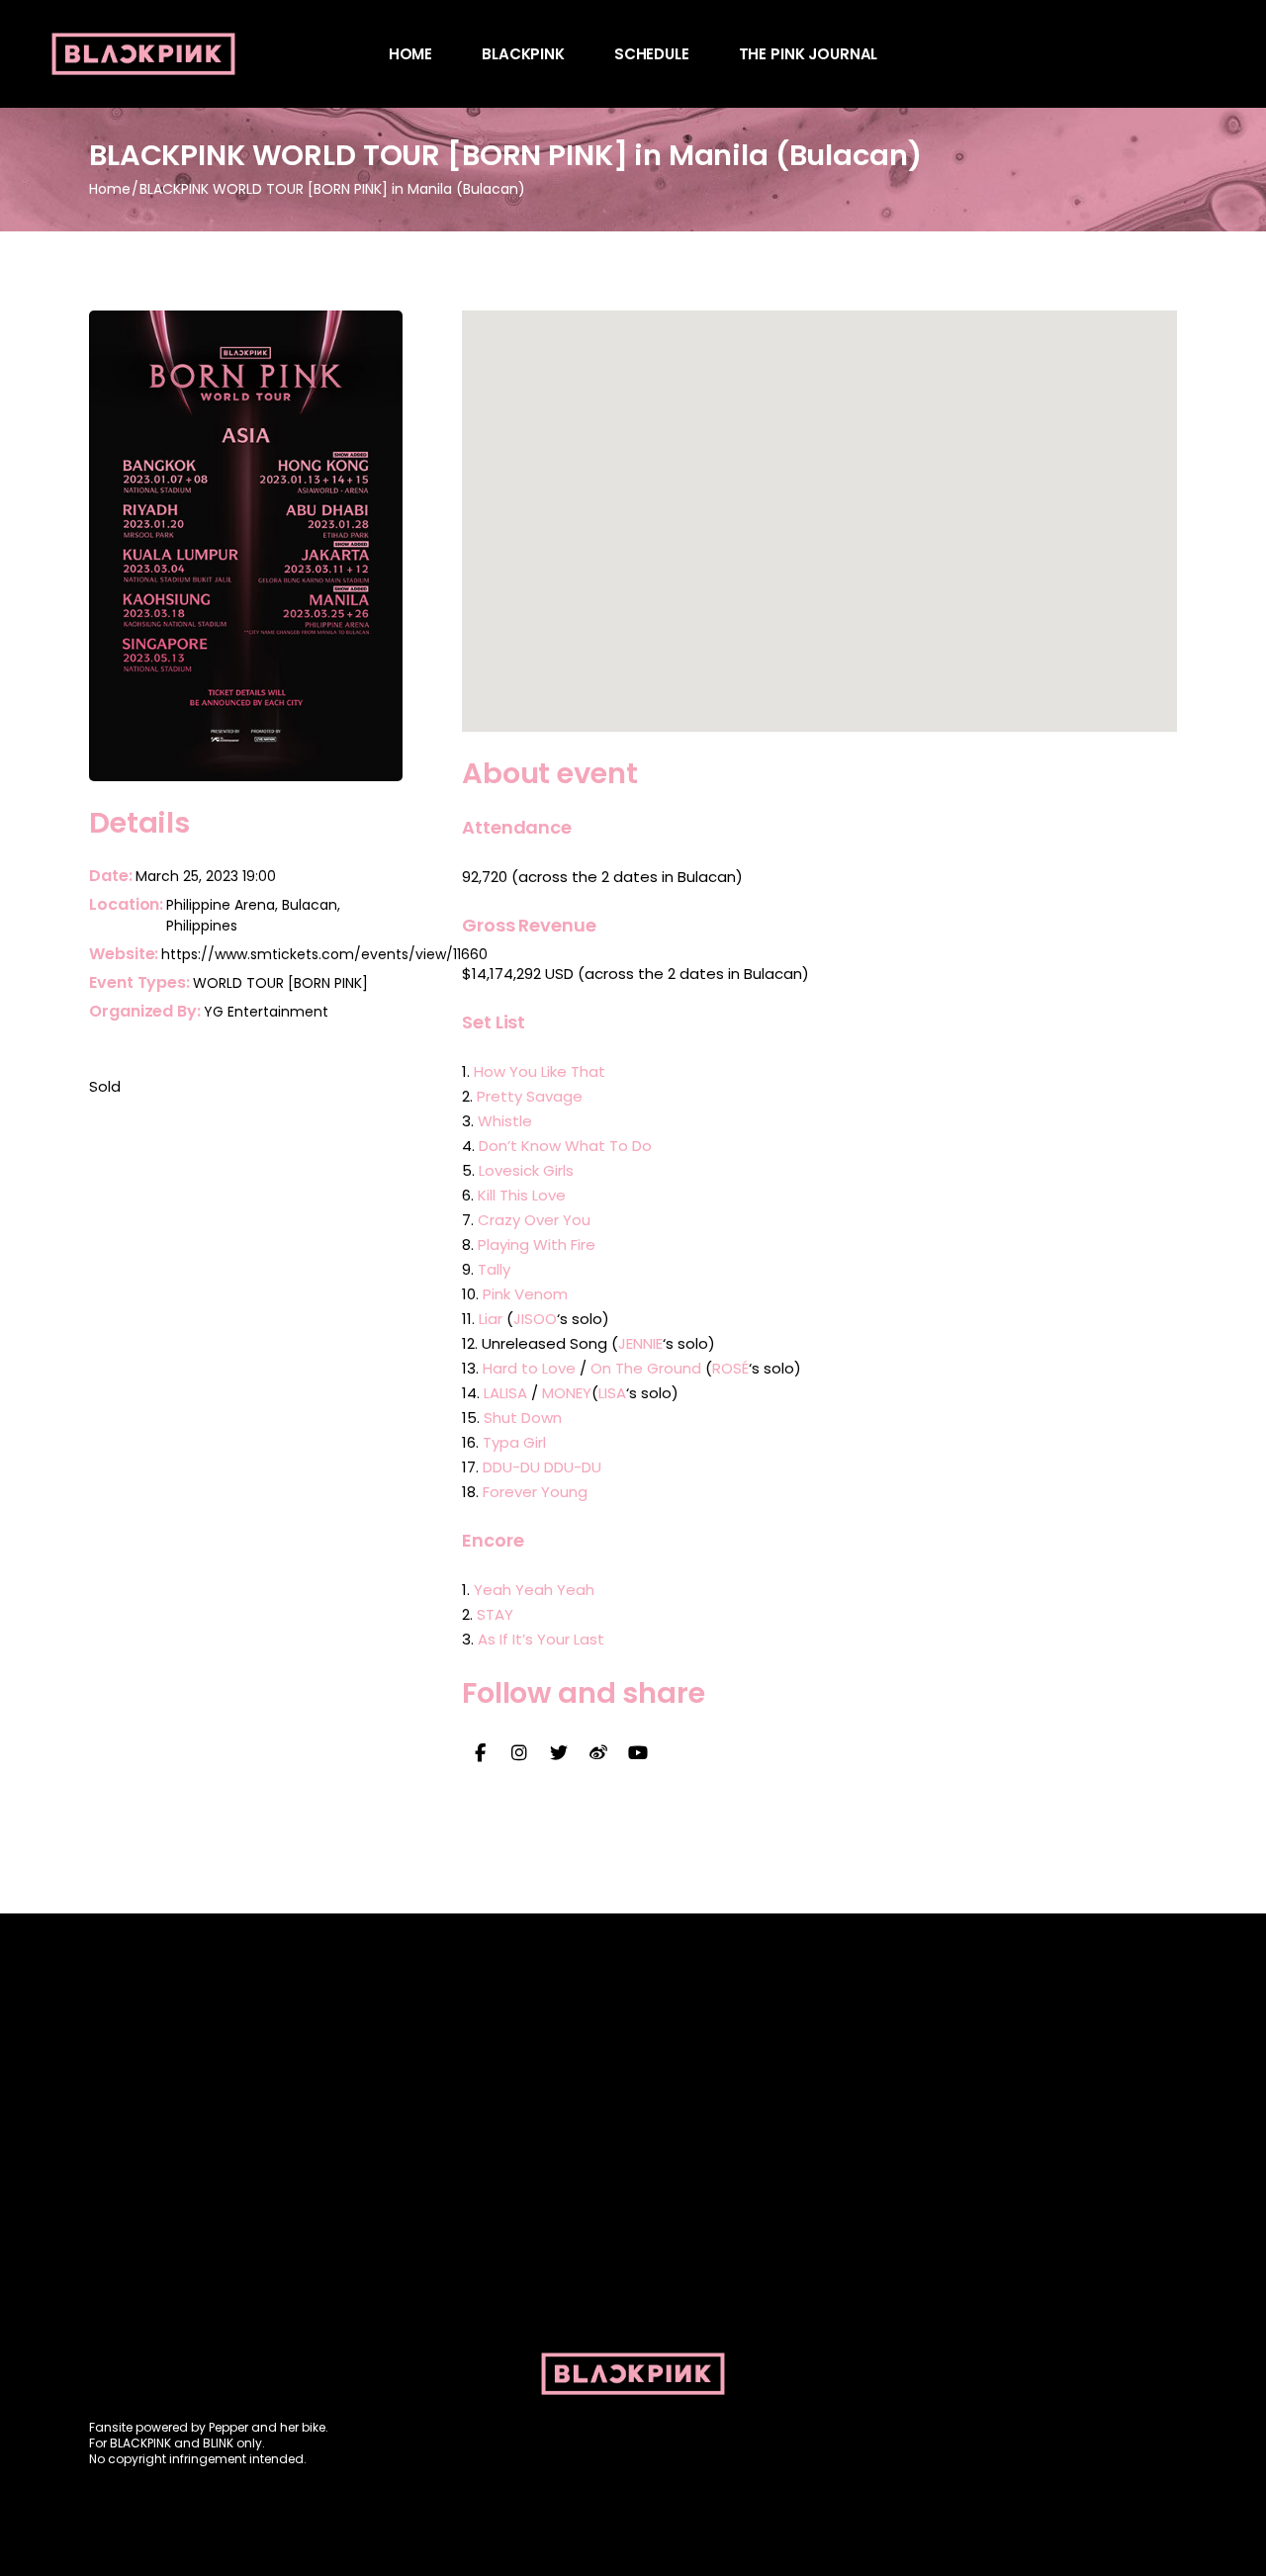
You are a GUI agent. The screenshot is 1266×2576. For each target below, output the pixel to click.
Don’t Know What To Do (565, 1146)
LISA (612, 1393)
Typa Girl (514, 1442)
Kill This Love (522, 1195)
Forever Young (535, 1492)
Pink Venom (525, 1294)
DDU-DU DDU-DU (542, 1467)
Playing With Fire (537, 1244)
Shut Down (523, 1418)
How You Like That (540, 1071)
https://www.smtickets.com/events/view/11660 (324, 954)
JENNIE (640, 1343)
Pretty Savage (530, 1096)
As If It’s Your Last (541, 1639)
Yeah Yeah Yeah (534, 1590)
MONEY (567, 1393)
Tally (494, 1269)
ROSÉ (730, 1368)
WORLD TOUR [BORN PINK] (280, 983)
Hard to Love (529, 1368)
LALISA (505, 1393)
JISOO (535, 1319)
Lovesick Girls (526, 1170)
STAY (495, 1614)
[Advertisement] (633, 2174)
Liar (491, 1319)
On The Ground (646, 1368)
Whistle (505, 1121)
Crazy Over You (534, 1220)
